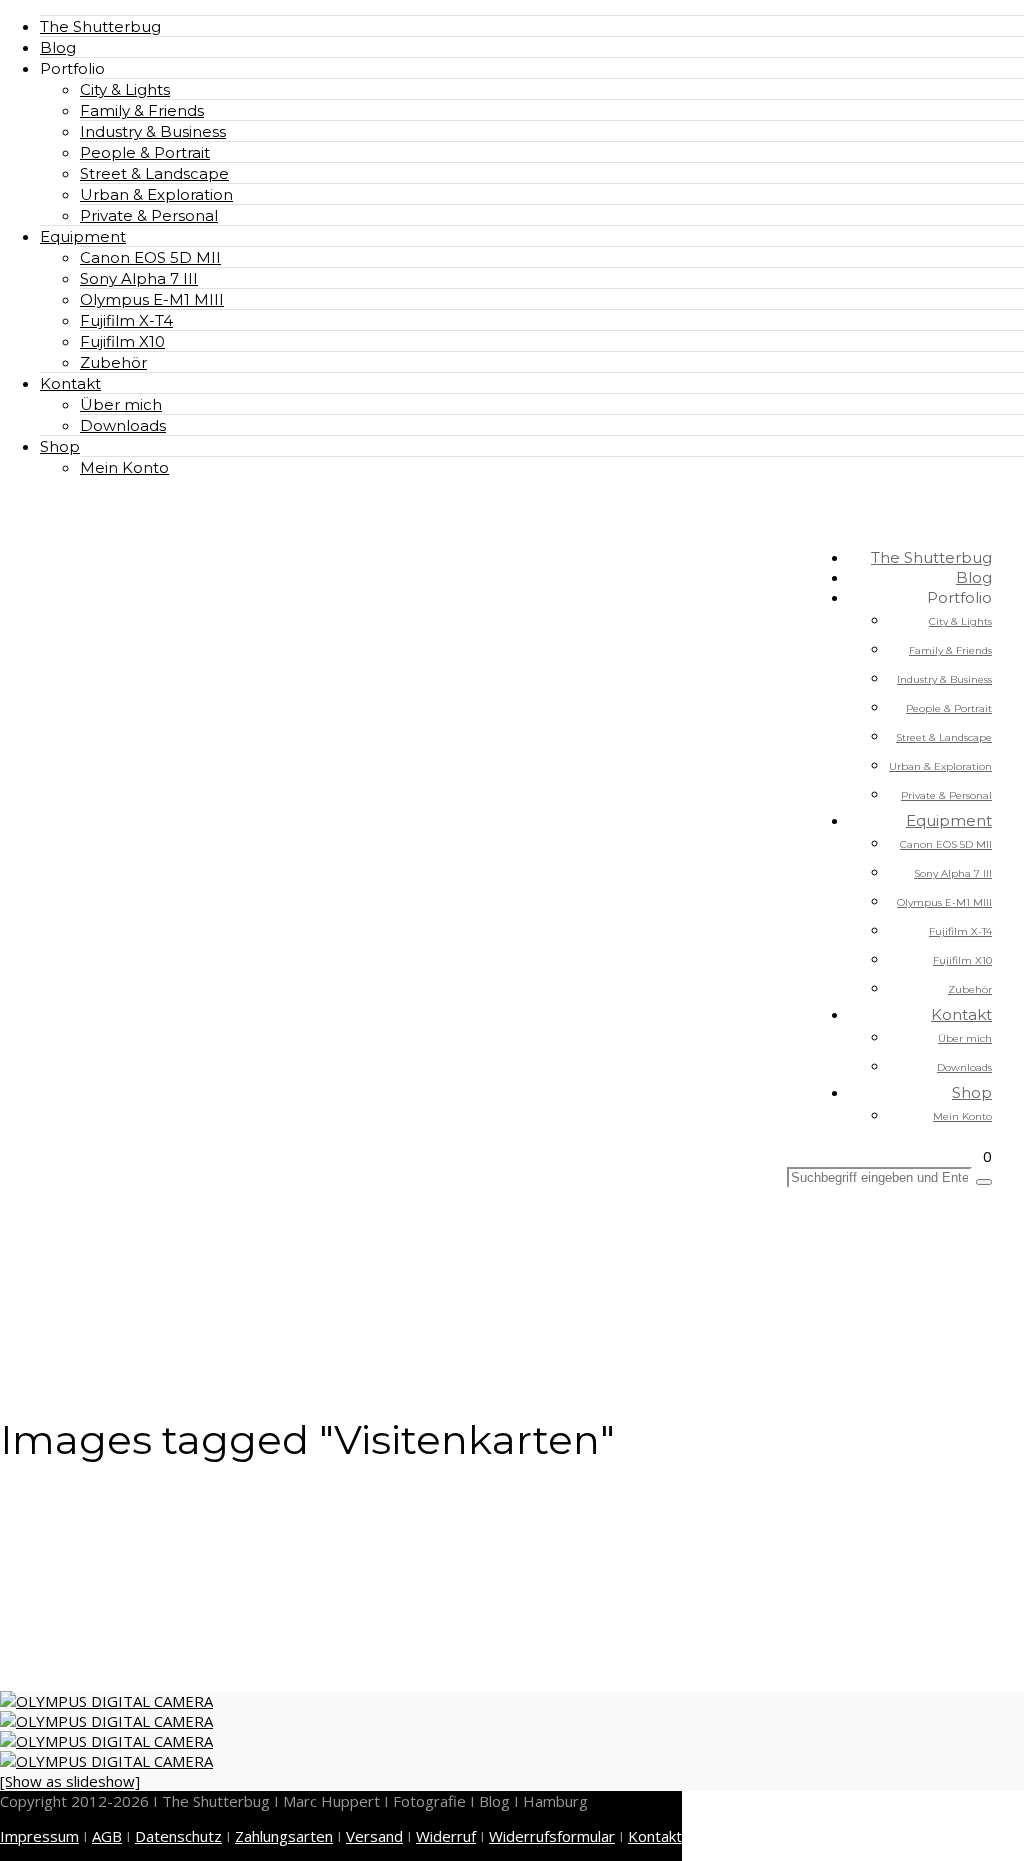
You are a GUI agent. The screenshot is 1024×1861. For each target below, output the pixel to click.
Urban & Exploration (156, 194)
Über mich (121, 404)
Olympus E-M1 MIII (152, 299)
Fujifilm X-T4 (126, 320)
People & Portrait (145, 152)
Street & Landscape (154, 173)
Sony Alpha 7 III (139, 278)
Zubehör (113, 362)
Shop (60, 446)
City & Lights (125, 89)
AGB (107, 1836)
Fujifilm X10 (122, 341)
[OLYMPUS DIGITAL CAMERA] (106, 1701)
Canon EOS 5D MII (150, 257)
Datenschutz (178, 1836)
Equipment (83, 236)
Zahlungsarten (284, 1836)
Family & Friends (142, 110)
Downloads (123, 425)
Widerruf (446, 1836)
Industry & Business (153, 131)
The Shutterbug (100, 26)
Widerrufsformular (552, 1836)
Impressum (39, 1836)
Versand (374, 1836)
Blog (58, 47)
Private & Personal (149, 215)
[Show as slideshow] (70, 1781)
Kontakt (70, 383)
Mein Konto (124, 467)
